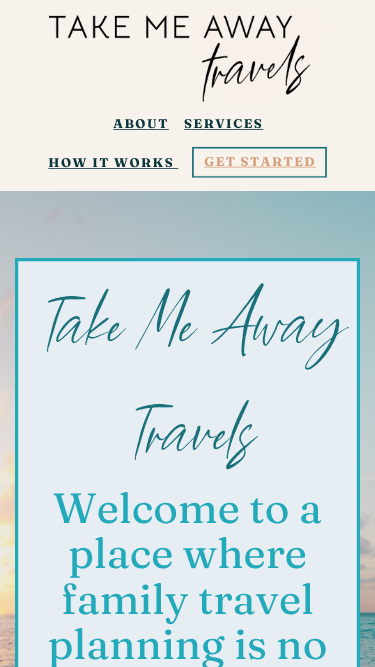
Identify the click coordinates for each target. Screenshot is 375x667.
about (141, 124)
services (223, 124)
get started (260, 162)
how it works (111, 163)
